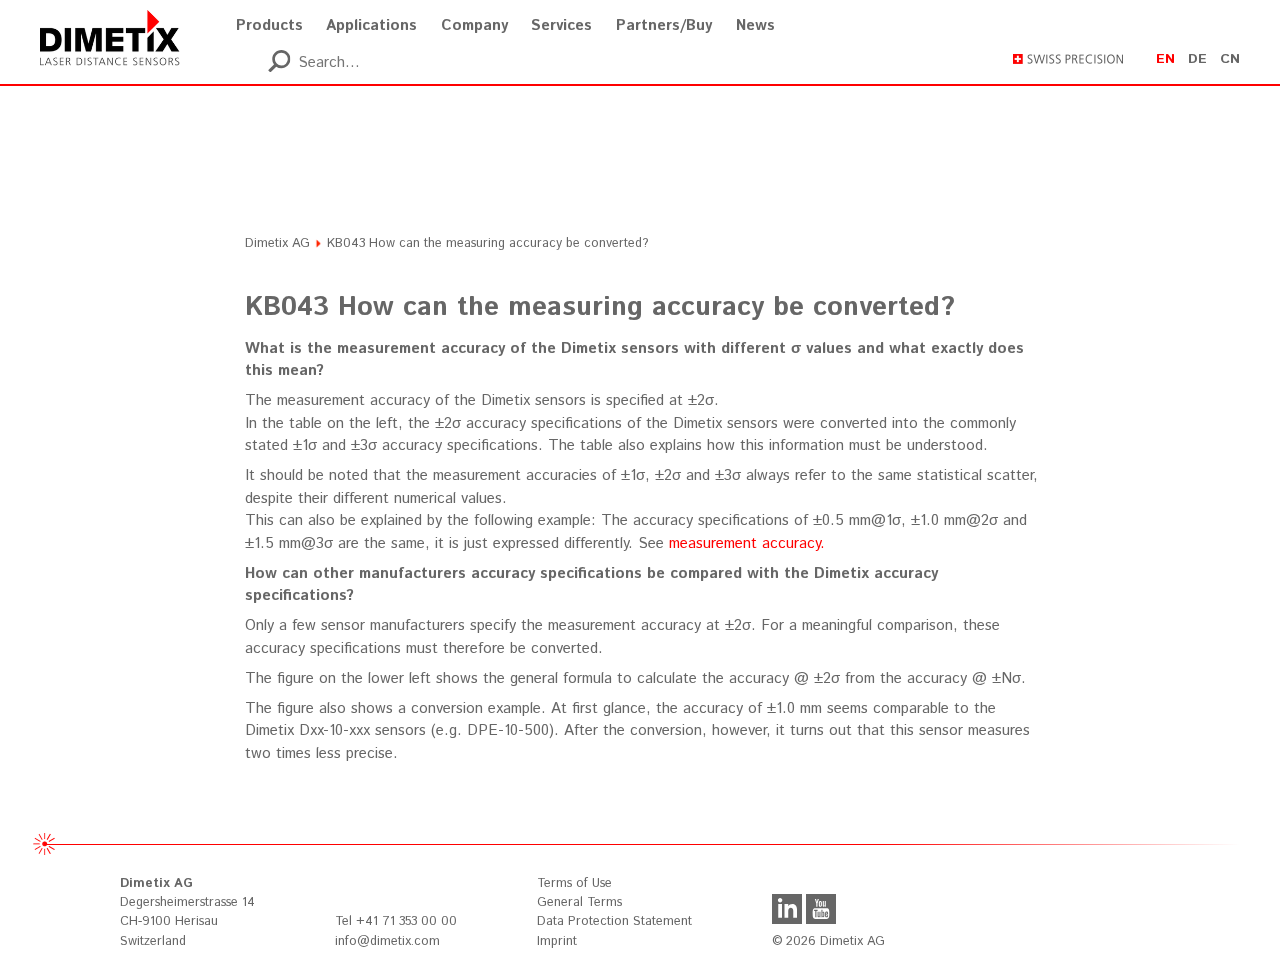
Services (561, 25)
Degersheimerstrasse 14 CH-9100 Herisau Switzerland (187, 912)
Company (474, 25)
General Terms (579, 902)
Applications (371, 25)
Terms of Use (574, 883)
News (755, 25)
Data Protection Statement (614, 921)
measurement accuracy (744, 543)
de (1197, 59)
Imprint (557, 941)
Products (269, 25)
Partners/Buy (664, 25)
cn (1230, 59)
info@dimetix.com (387, 941)
